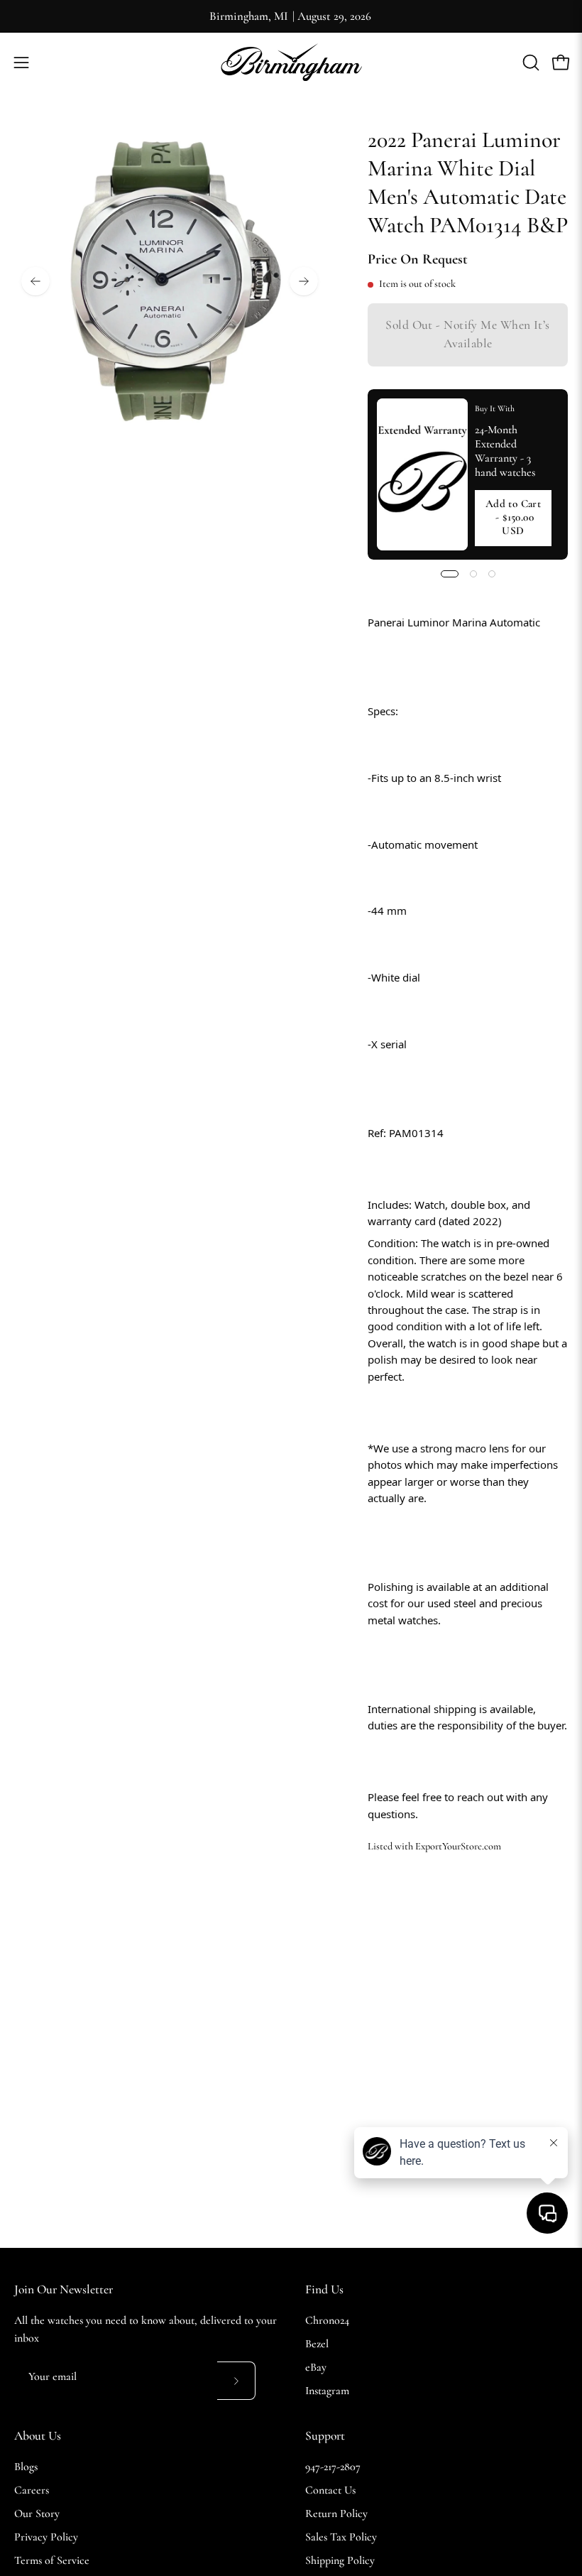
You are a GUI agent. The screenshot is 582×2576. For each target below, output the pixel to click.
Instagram (327, 2391)
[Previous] (35, 281)
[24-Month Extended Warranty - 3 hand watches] (422, 474)
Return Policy (336, 2513)
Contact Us (330, 2490)
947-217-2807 (333, 2467)
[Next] (304, 281)
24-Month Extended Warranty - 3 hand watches (505, 451)
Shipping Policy (340, 2560)
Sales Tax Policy (341, 2537)
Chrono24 (327, 2320)
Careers (32, 2490)
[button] (529, 63)
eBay (316, 2367)
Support (325, 2436)
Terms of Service (52, 2560)
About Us (38, 2436)
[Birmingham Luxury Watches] (291, 62)
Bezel (317, 2344)
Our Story (37, 2513)
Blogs (26, 2467)
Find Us (324, 2289)
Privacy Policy (46, 2537)
